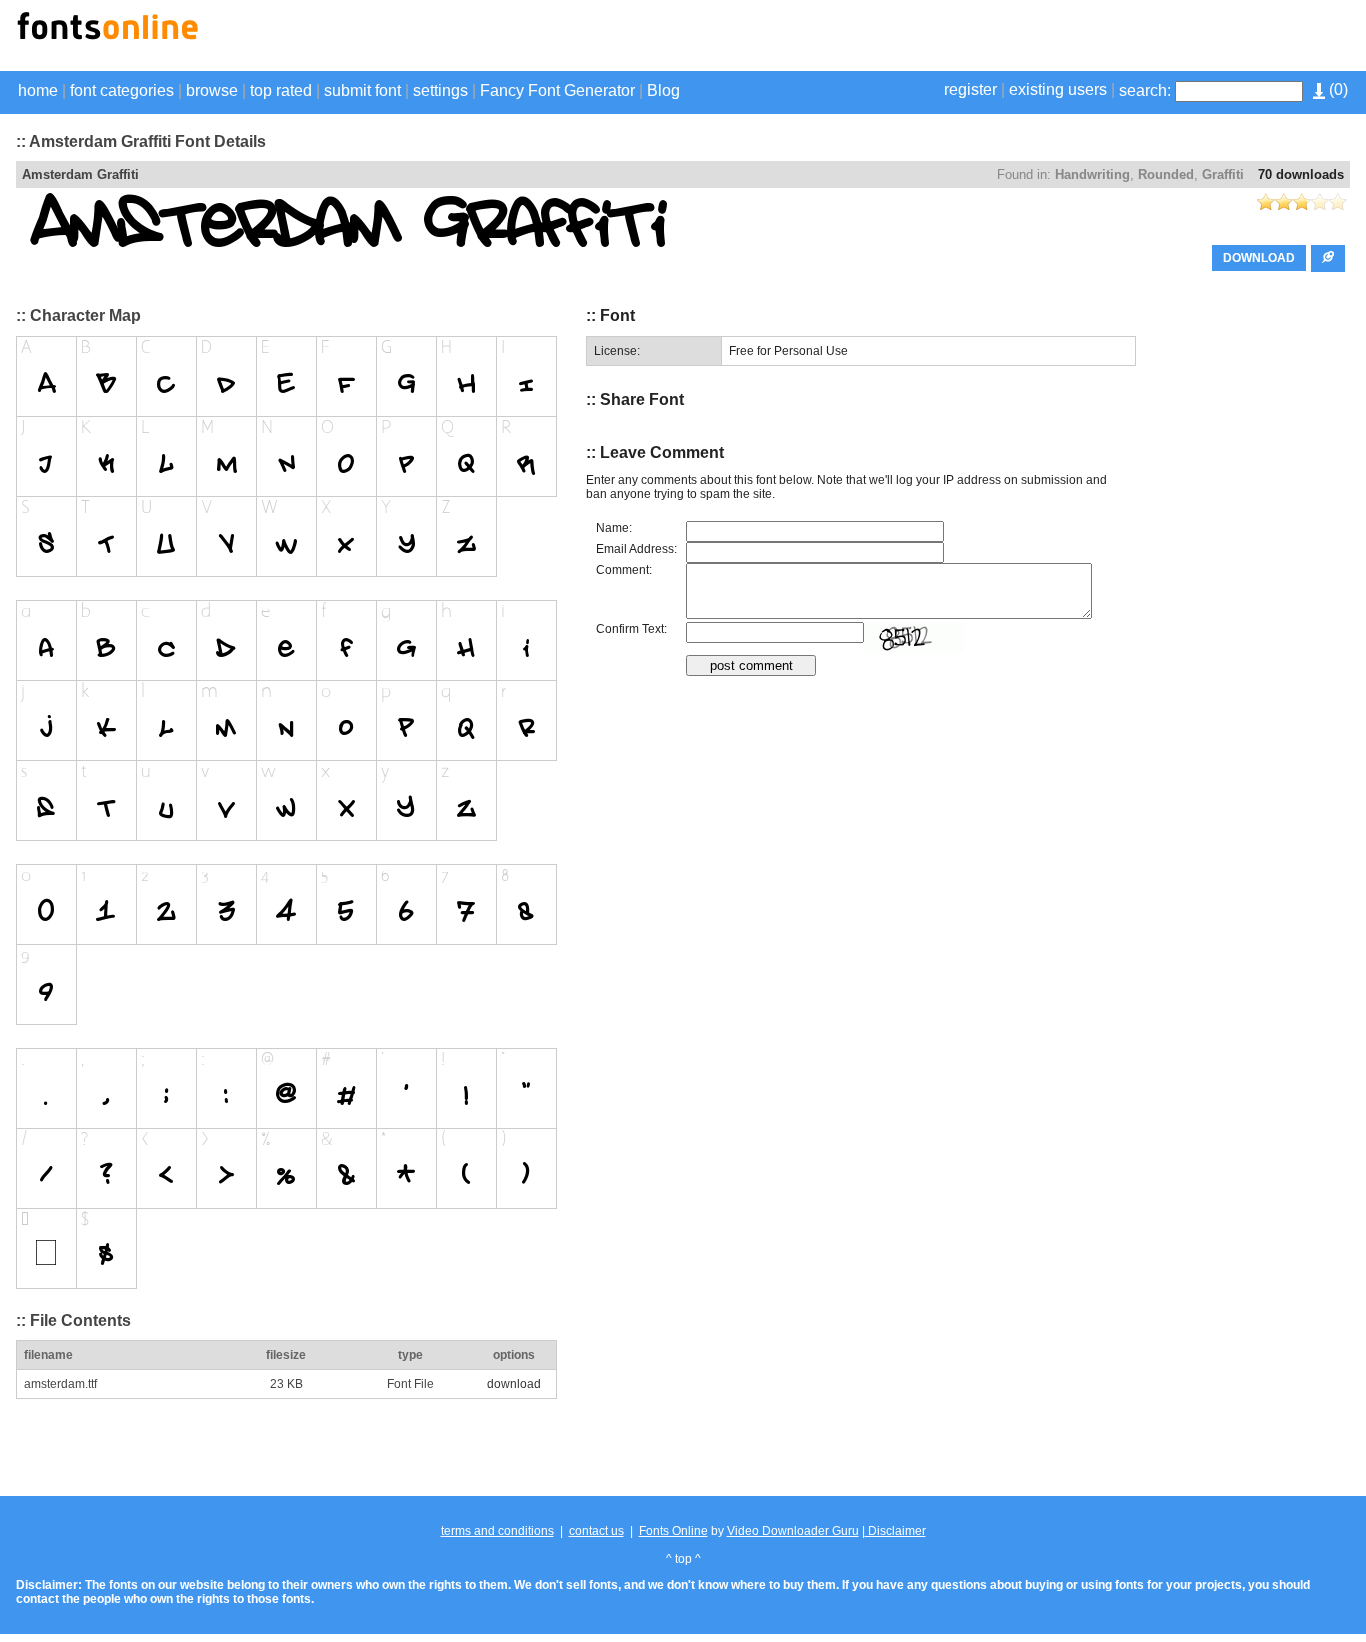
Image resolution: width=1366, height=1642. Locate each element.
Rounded (1166, 174)
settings (440, 90)
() (1336, 89)
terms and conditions (497, 1531)
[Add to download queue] (1328, 258)
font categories (122, 90)
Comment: (624, 570)
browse (212, 90)
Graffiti (1223, 174)
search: (1145, 90)
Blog (663, 90)
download (514, 1384)
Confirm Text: (631, 629)
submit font (362, 90)
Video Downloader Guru (793, 1531)
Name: (614, 528)
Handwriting (1092, 174)
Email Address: (636, 549)
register (970, 89)
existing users (1058, 89)
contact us (596, 1531)
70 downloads (1301, 174)
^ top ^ (683, 1559)
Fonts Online (673, 1531)
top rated (281, 90)
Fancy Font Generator (557, 90)
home (38, 90)
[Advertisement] (1116, 38)
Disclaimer (895, 1531)
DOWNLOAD (1259, 258)
